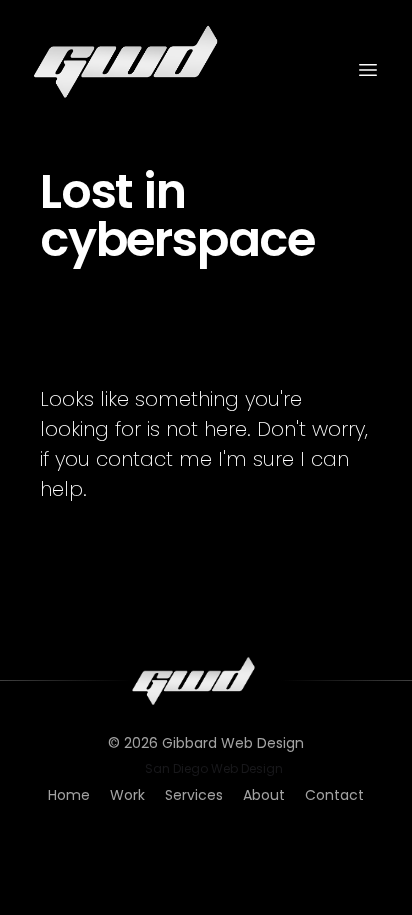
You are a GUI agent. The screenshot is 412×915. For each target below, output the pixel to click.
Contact (334, 795)
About (264, 795)
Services (194, 795)
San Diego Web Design (214, 769)
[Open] (368, 70)
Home (69, 795)
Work (127, 795)
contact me (154, 459)
